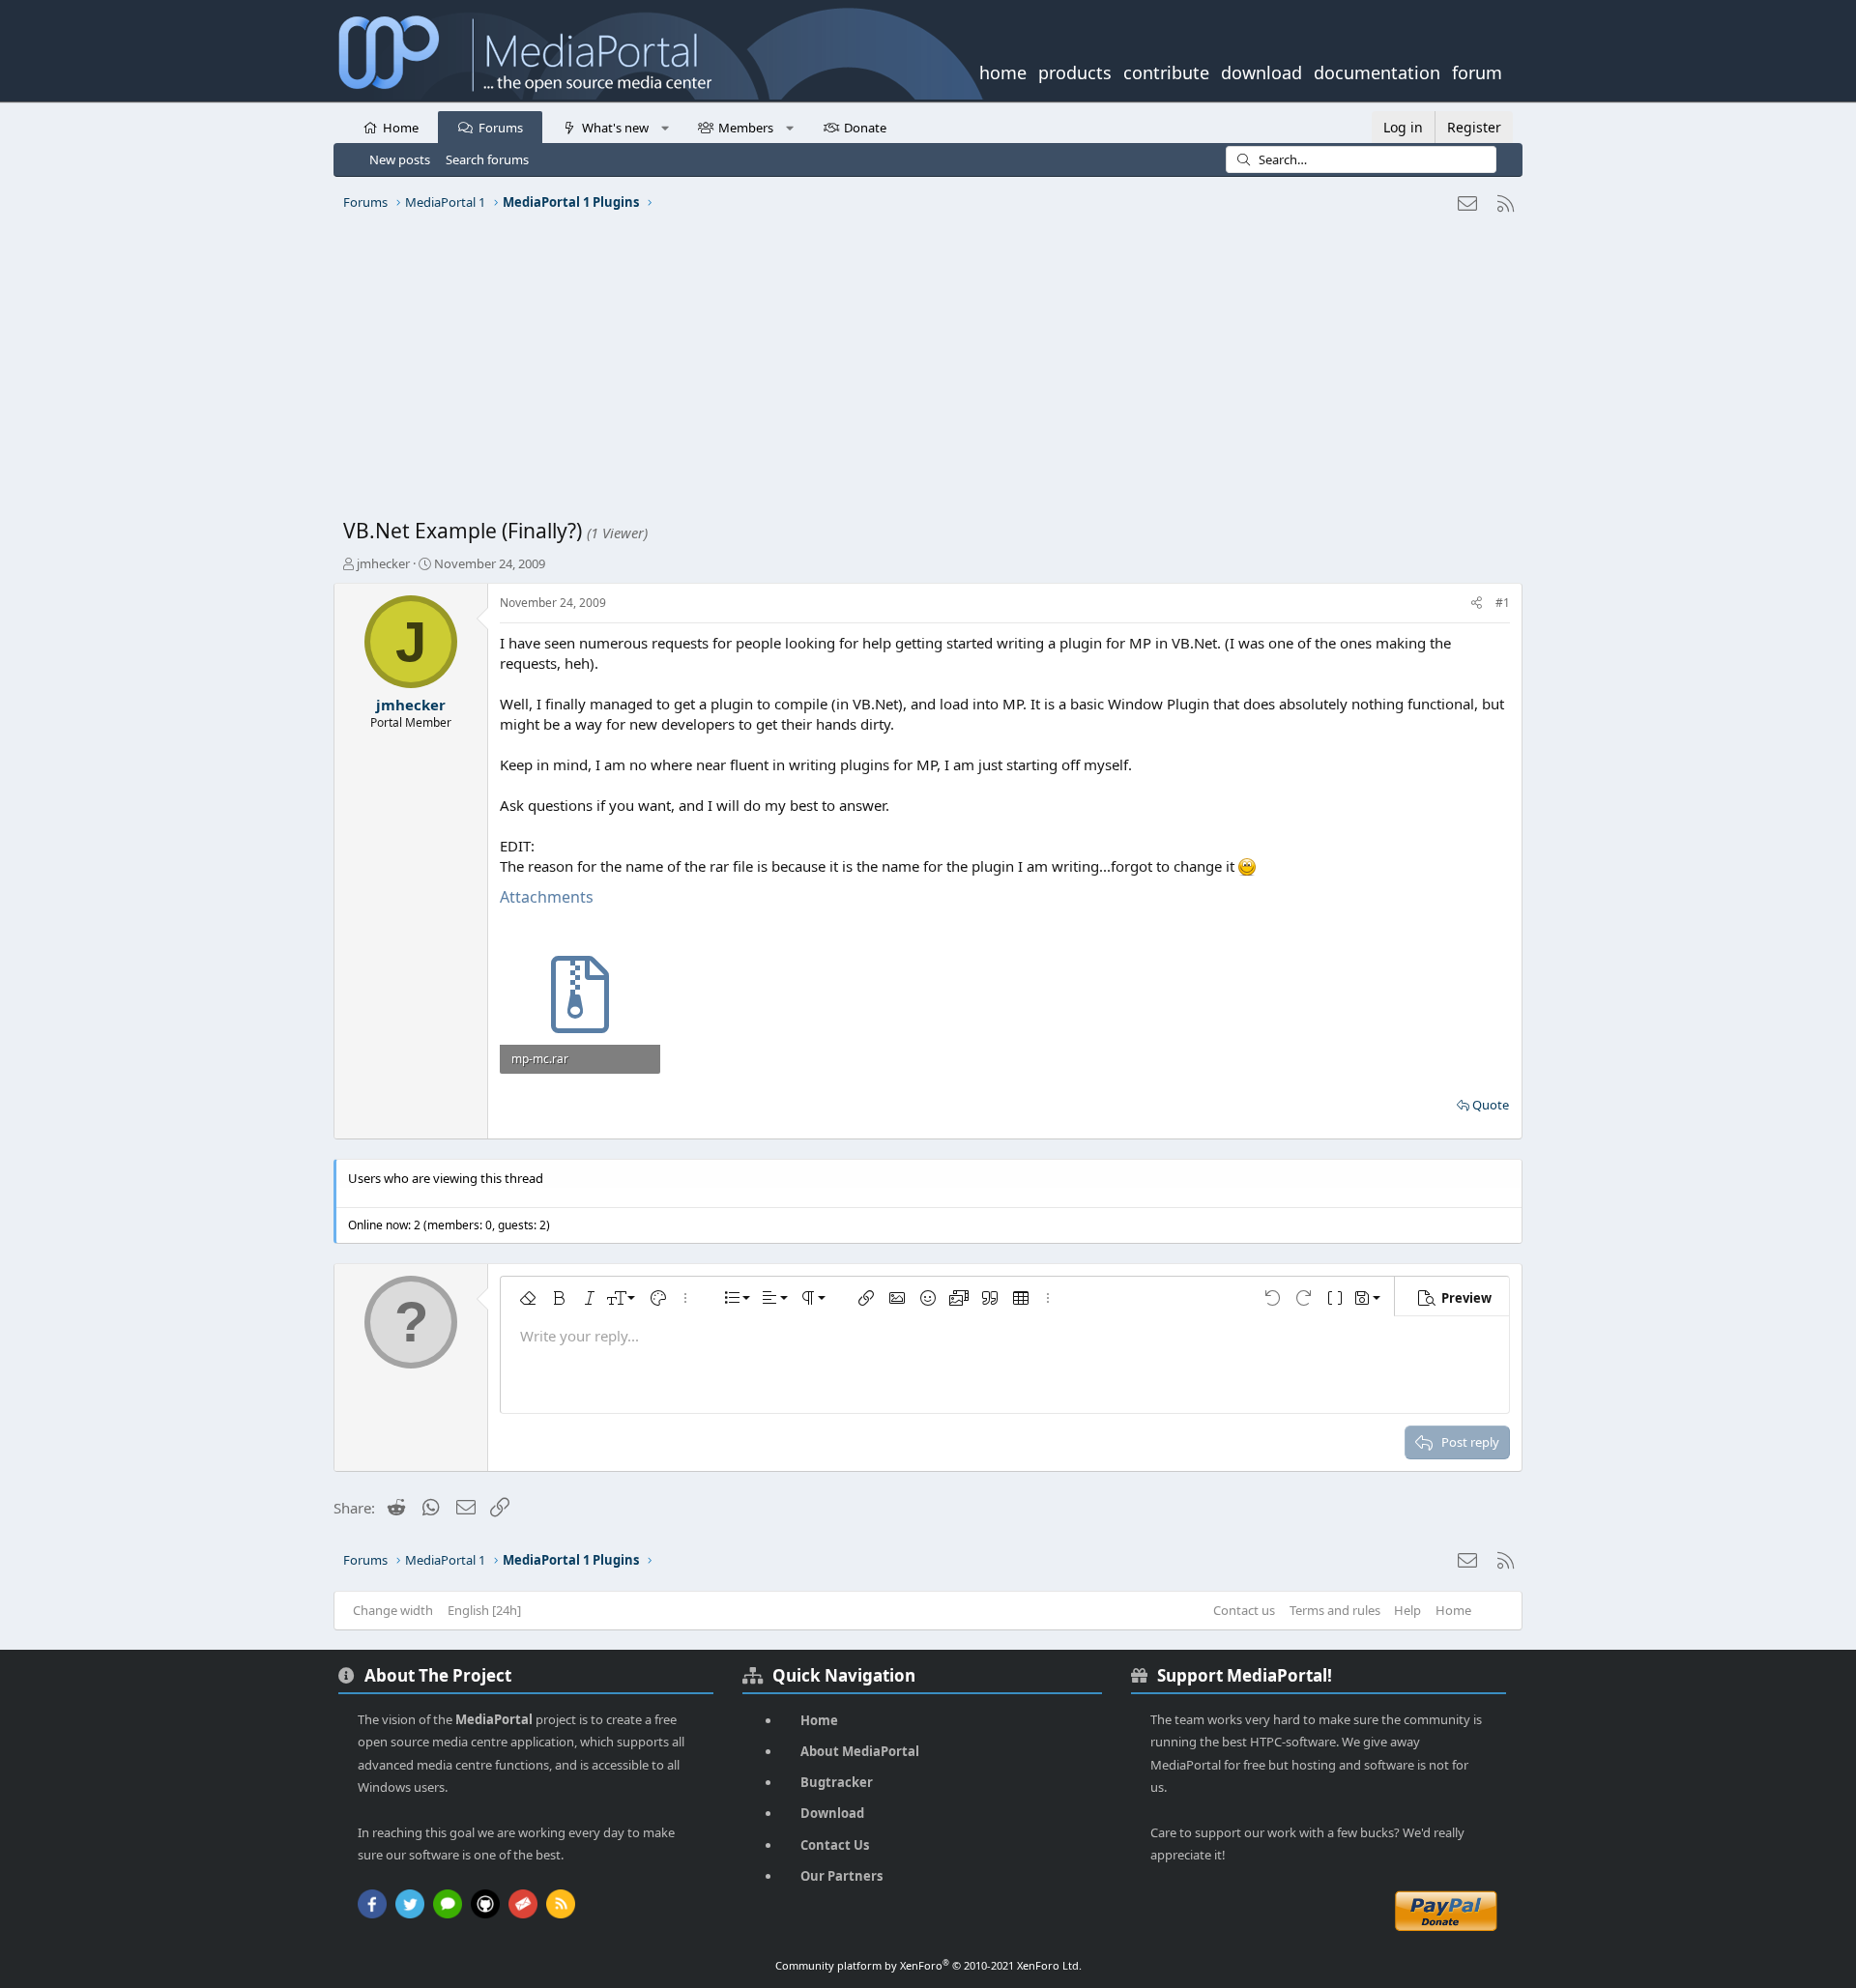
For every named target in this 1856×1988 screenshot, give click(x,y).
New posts (400, 159)
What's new (615, 128)
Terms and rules (1335, 1610)
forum (1477, 71)
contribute (1166, 71)
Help (1407, 1610)
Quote (1491, 1105)
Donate (865, 128)
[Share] (1477, 604)
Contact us (1244, 1610)
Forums (501, 128)
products (1075, 71)
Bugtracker (837, 1782)
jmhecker (383, 563)
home (1003, 71)
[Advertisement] (923, 372)
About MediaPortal (860, 1751)
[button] (665, 127)
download (1261, 71)
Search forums (487, 159)
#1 (1503, 603)
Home (401, 128)
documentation (1377, 71)
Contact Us (835, 1845)
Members (746, 128)
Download (832, 1813)
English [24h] (484, 1610)
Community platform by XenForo (928, 1965)
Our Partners (841, 1876)
